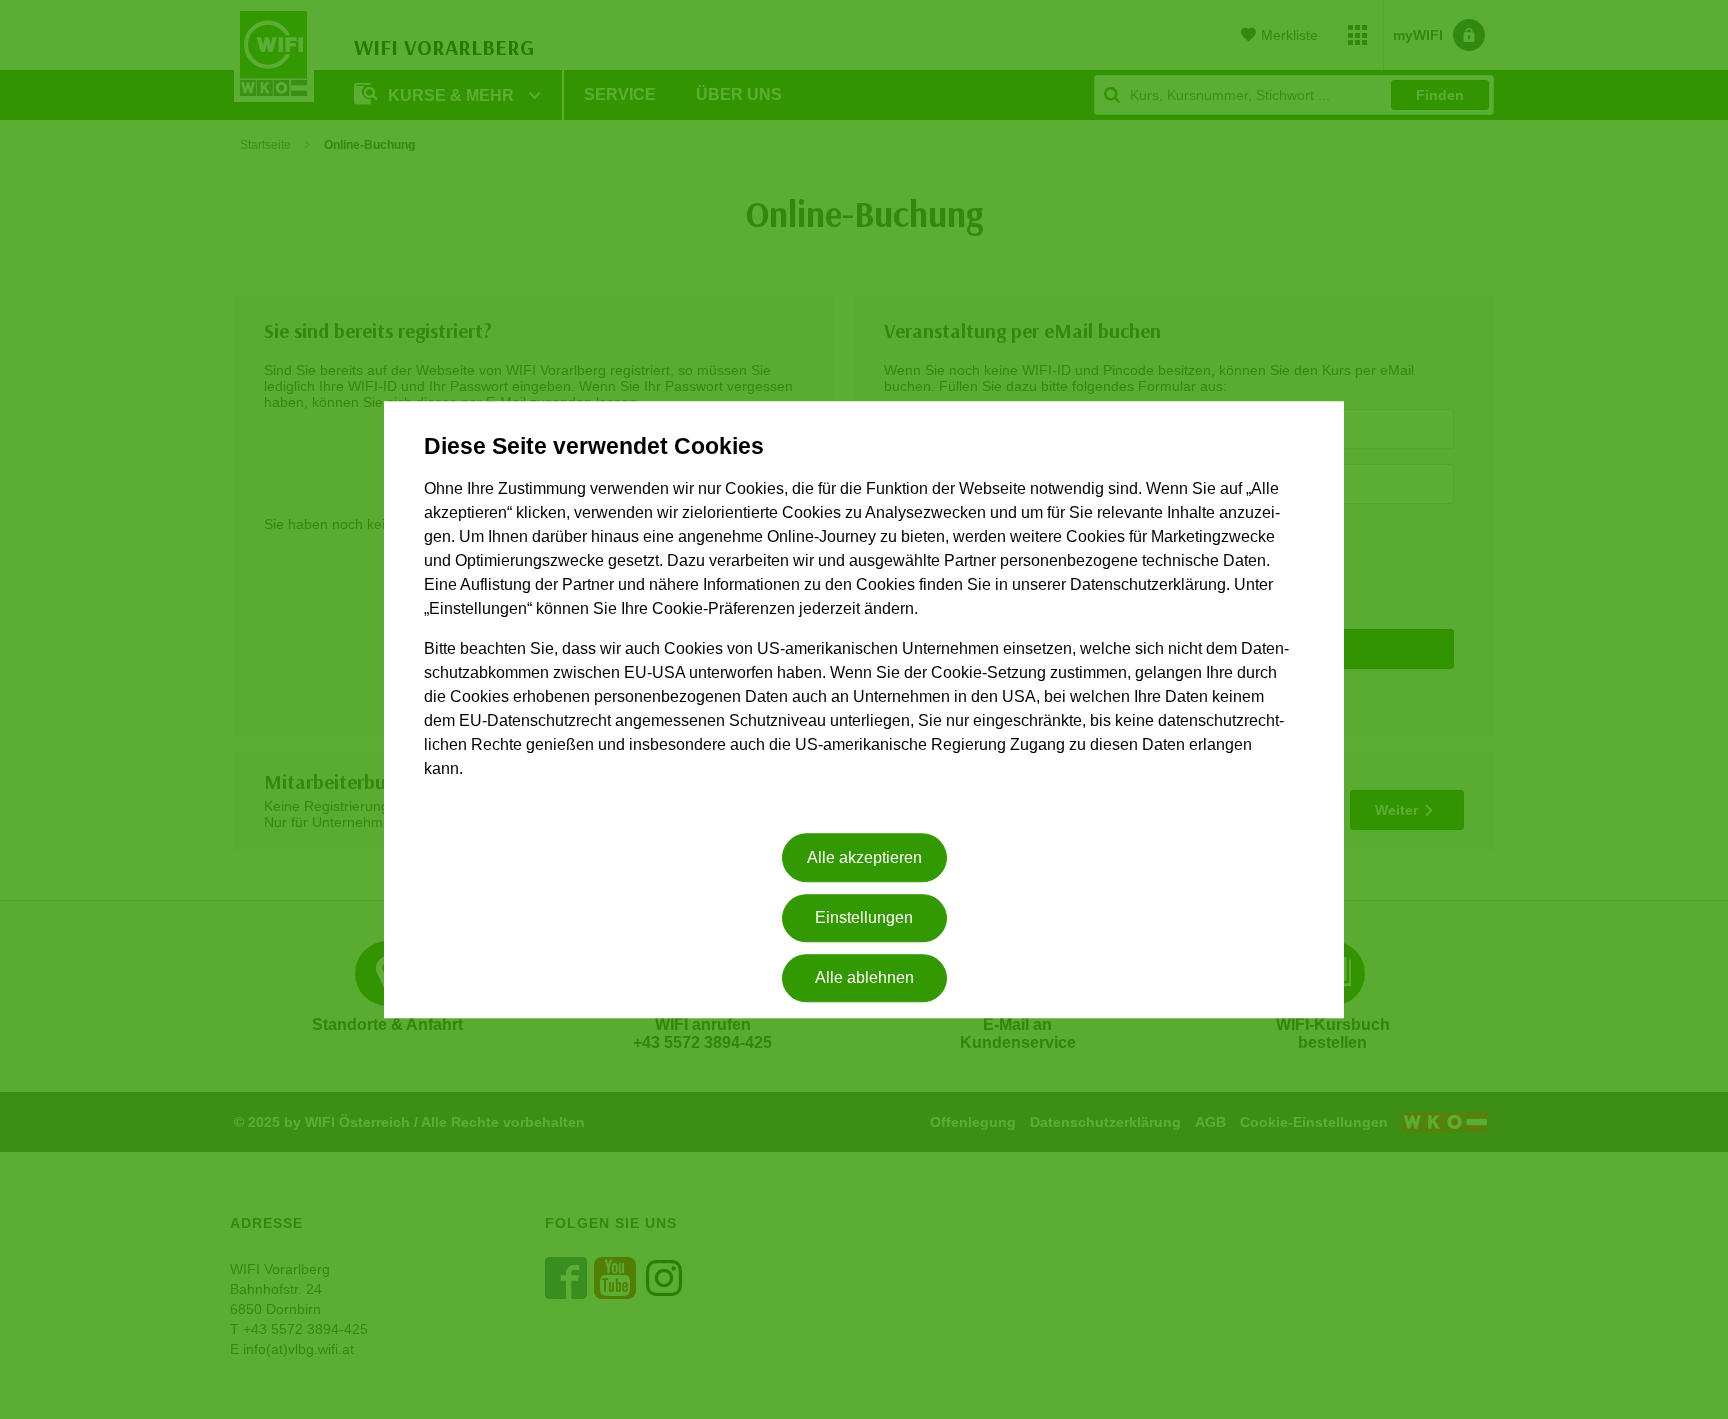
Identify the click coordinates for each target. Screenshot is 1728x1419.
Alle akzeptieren (864, 857)
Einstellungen (864, 917)
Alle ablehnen (864, 978)
